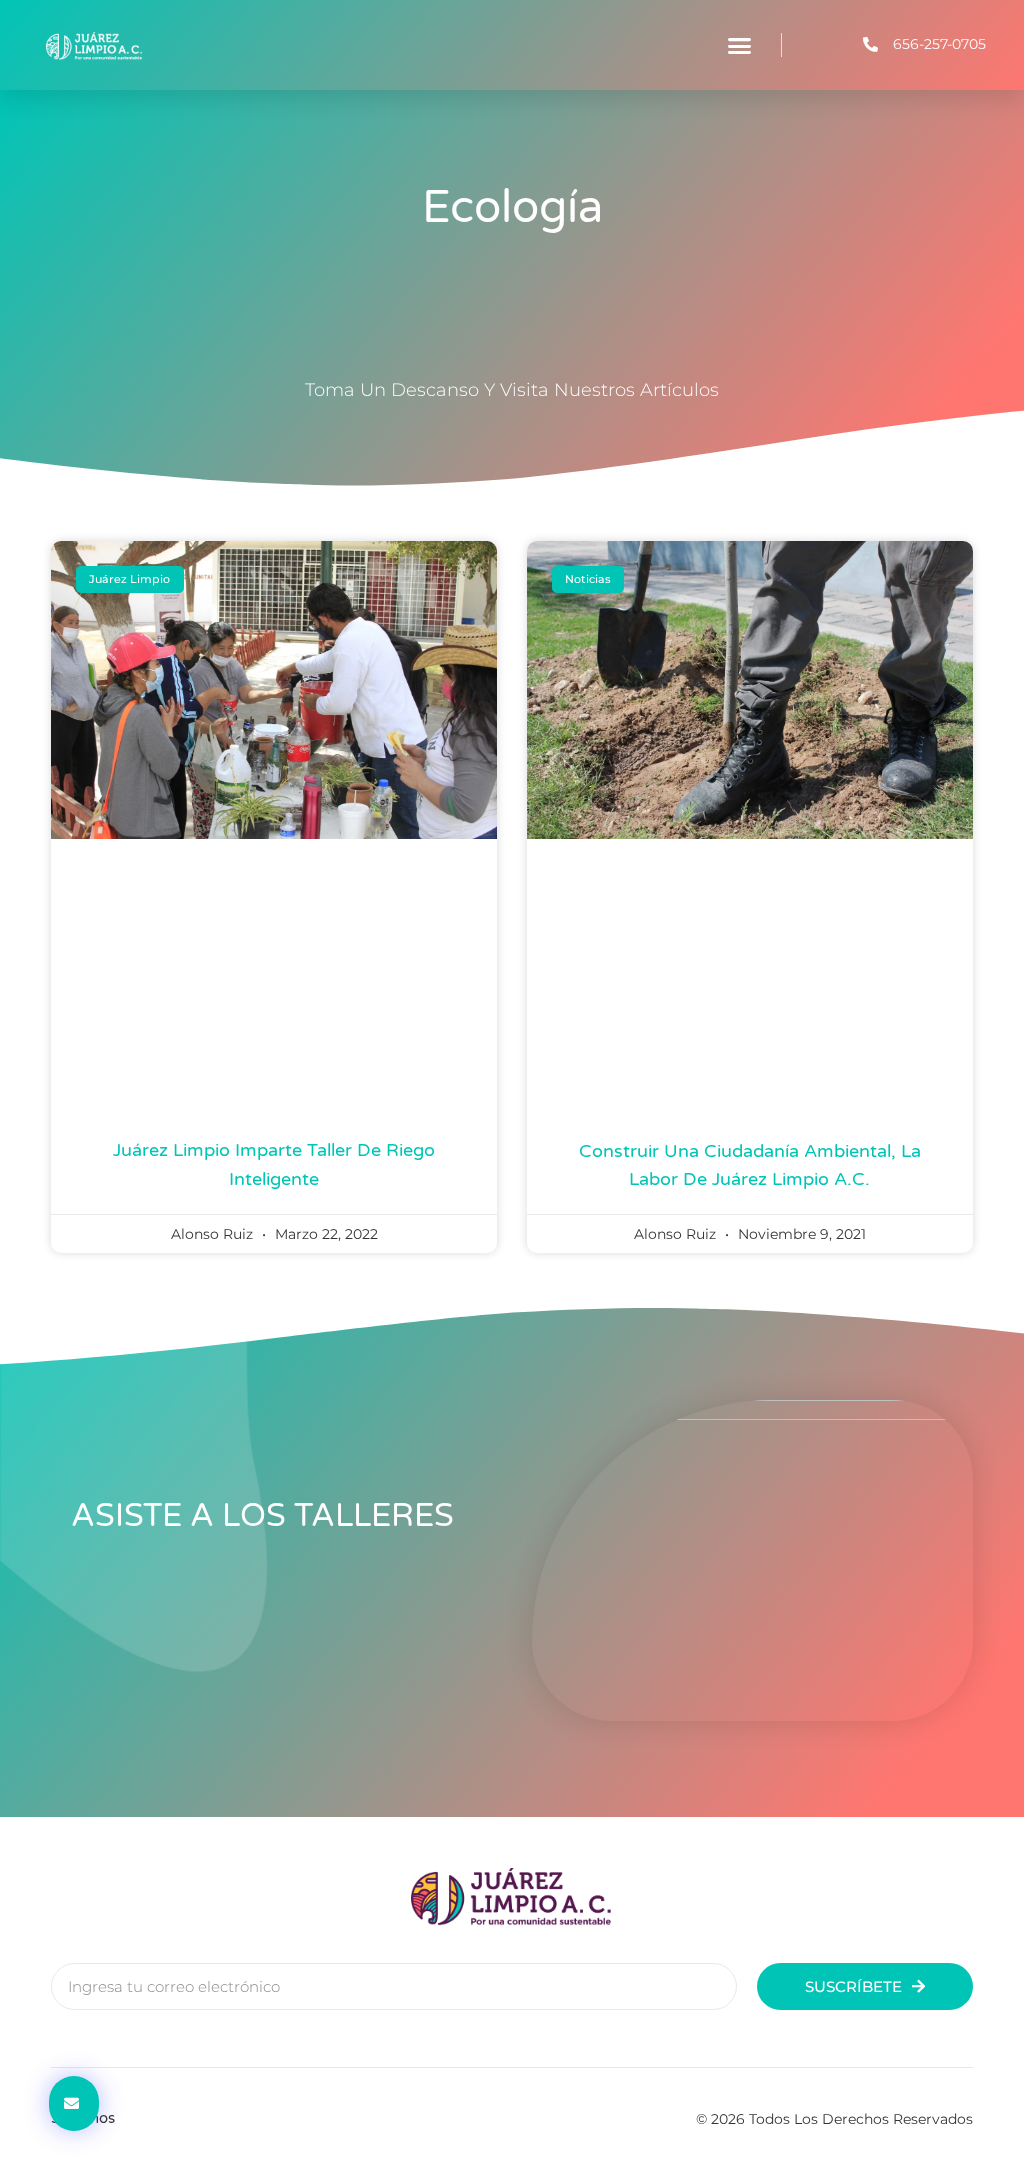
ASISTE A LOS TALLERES (262, 1516)
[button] (740, 45)
